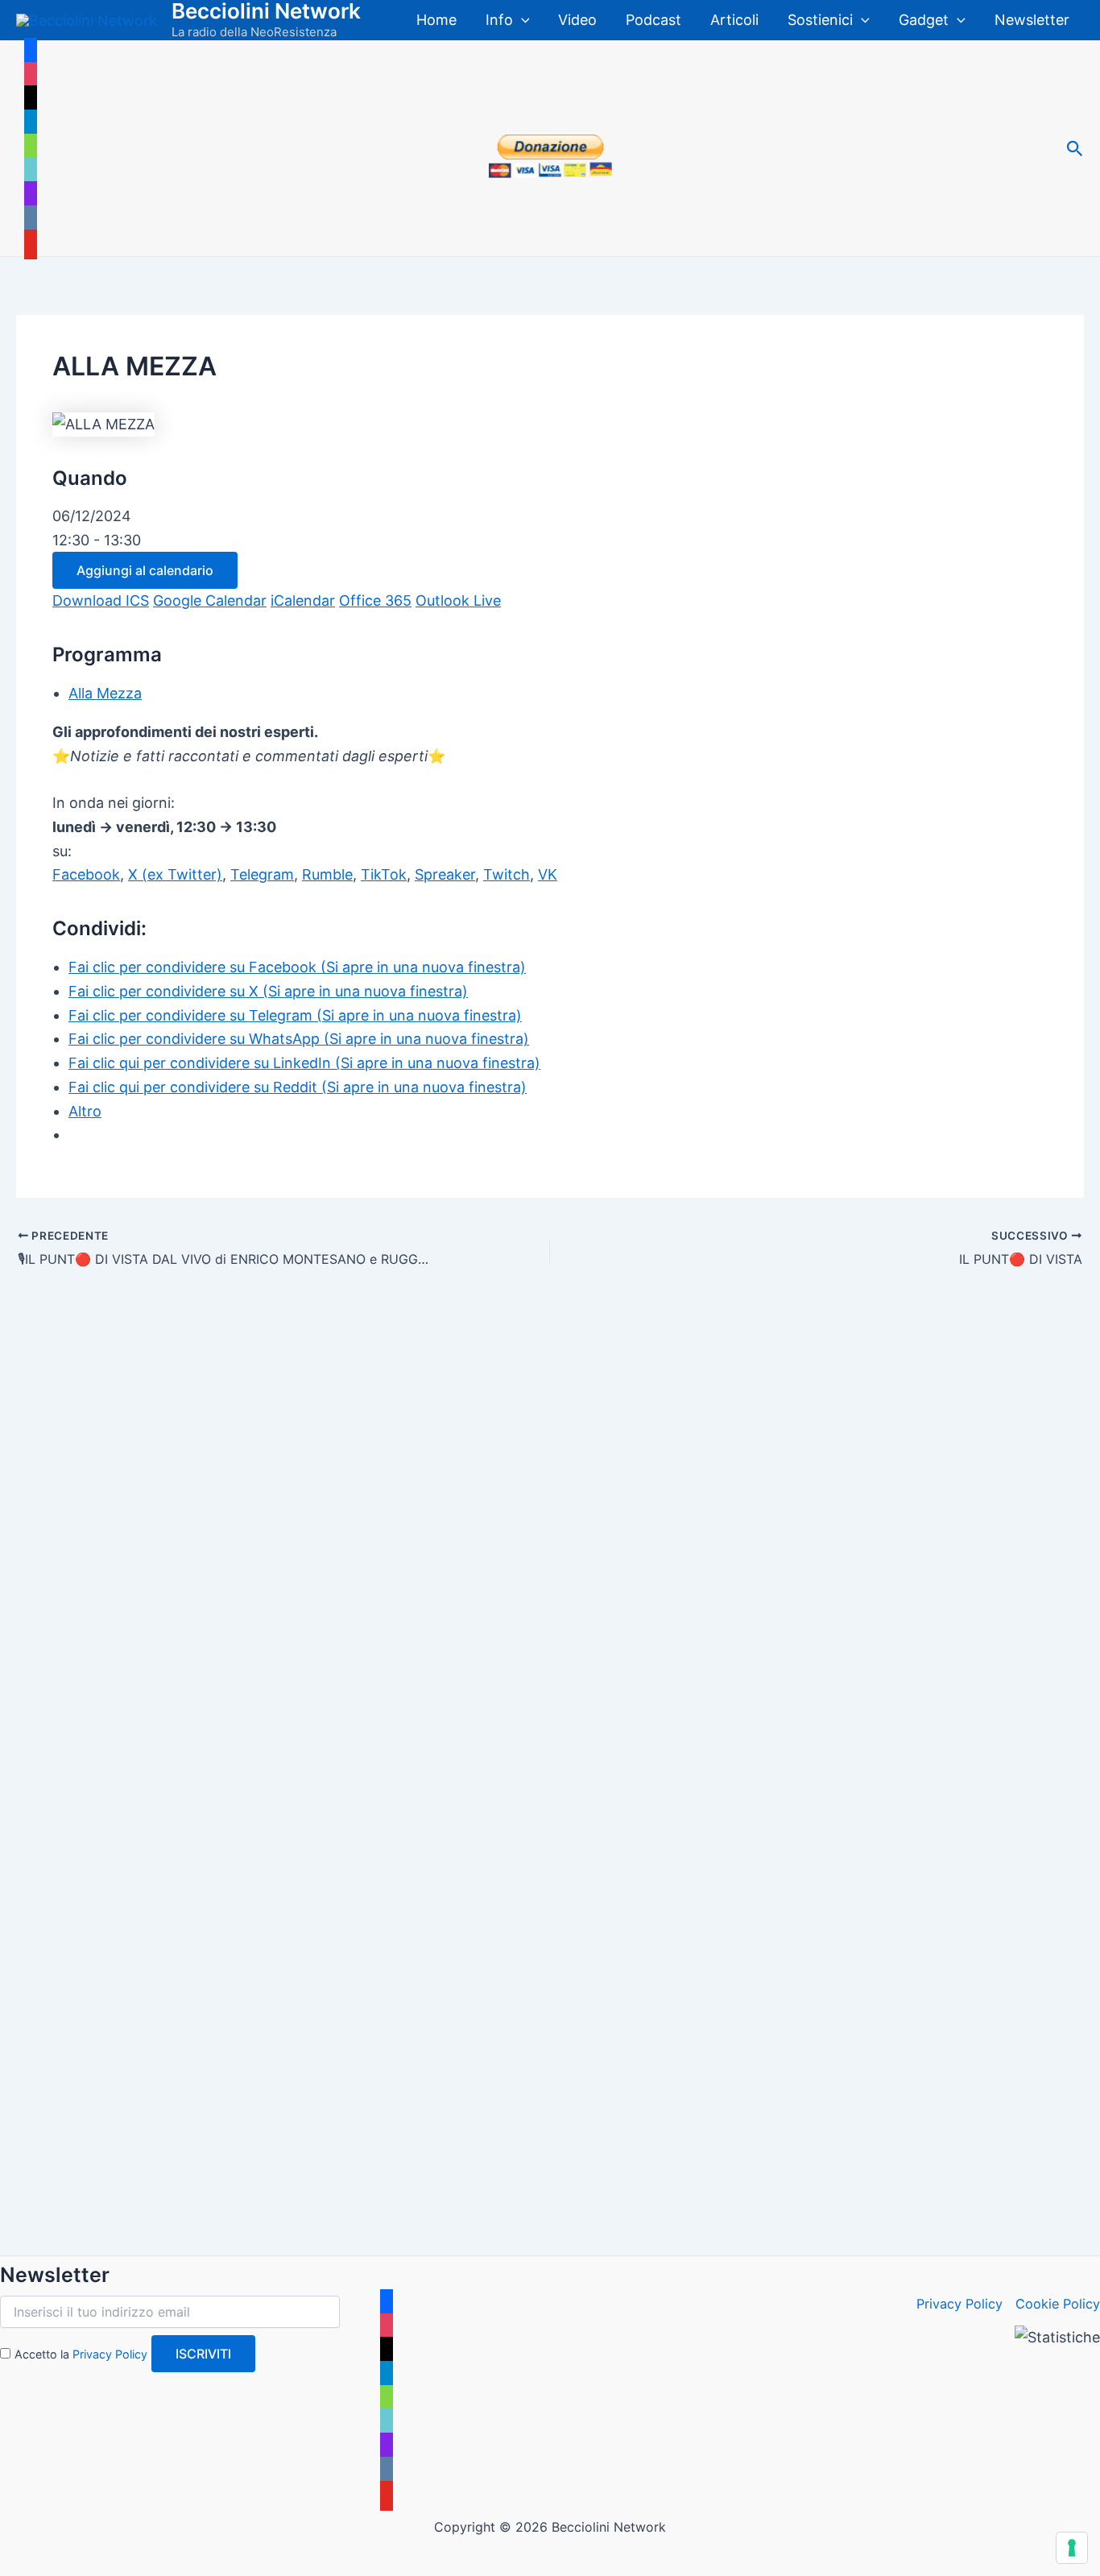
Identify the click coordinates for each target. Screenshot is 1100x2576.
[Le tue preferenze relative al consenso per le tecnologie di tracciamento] (1072, 2548)
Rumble (327, 874)
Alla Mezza (105, 693)
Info (499, 20)
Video (577, 20)
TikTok (384, 874)
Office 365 (375, 601)
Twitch (507, 874)
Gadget (924, 20)
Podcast (653, 20)
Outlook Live (458, 601)
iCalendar (303, 601)
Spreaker (445, 874)
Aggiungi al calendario (145, 570)
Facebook (86, 874)
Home (436, 20)
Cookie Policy (1058, 2304)
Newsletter (1032, 20)
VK (548, 874)
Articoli (734, 20)
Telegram (262, 874)
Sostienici (820, 20)
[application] (521, 20)
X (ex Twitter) (175, 874)
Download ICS (101, 601)
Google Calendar (210, 601)
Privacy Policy (110, 2354)
